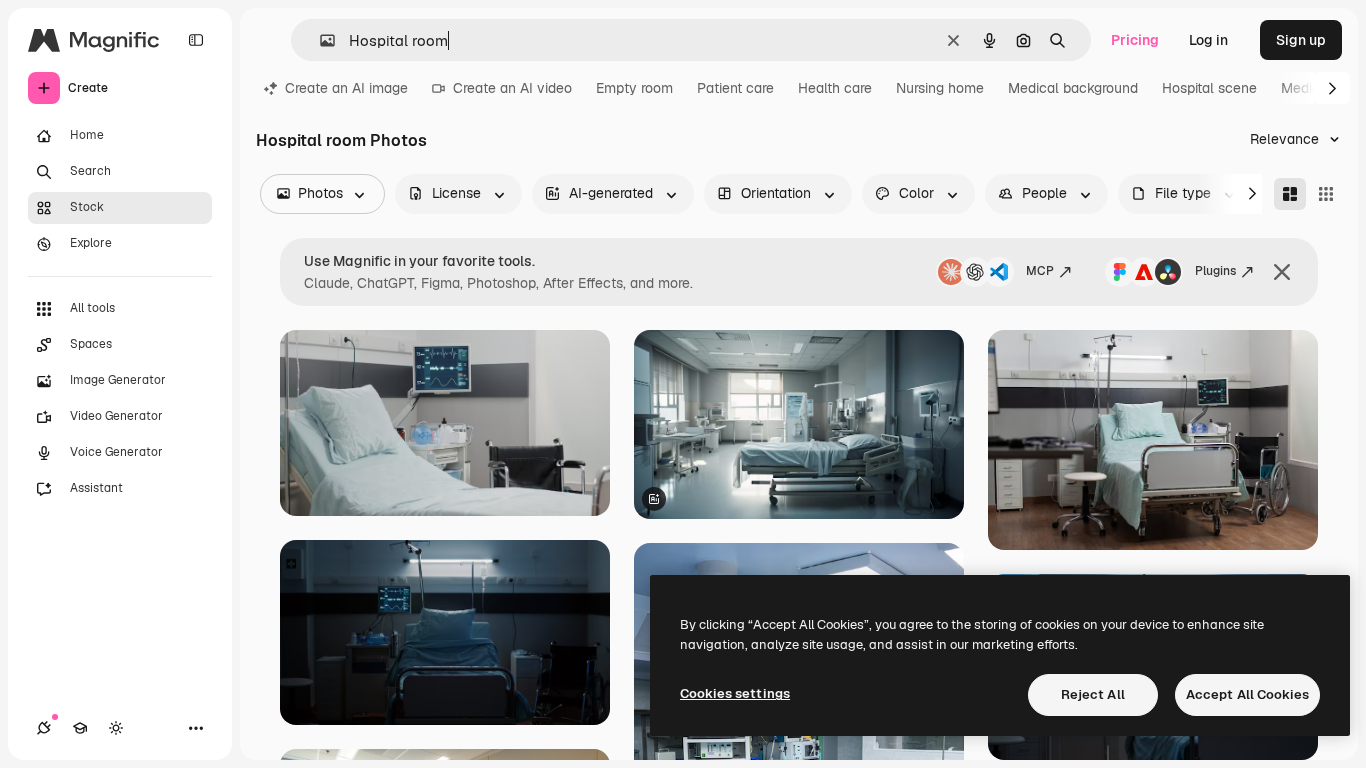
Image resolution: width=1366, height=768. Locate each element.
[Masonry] (1290, 194)
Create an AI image (346, 88)
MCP (1040, 271)
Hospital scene (1209, 88)
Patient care (735, 88)
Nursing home (940, 88)
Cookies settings (735, 693)
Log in (1208, 40)
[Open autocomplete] (319, 40)
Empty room (634, 88)
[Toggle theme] (116, 728)
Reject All (1093, 694)
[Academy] (80, 728)
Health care (835, 88)
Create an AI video (512, 88)
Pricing (1135, 40)
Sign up (1301, 40)
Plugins (1215, 271)
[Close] (1282, 272)
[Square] (1326, 194)
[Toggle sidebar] (196, 40)
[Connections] (44, 728)
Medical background (1073, 88)
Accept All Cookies (1247, 694)
